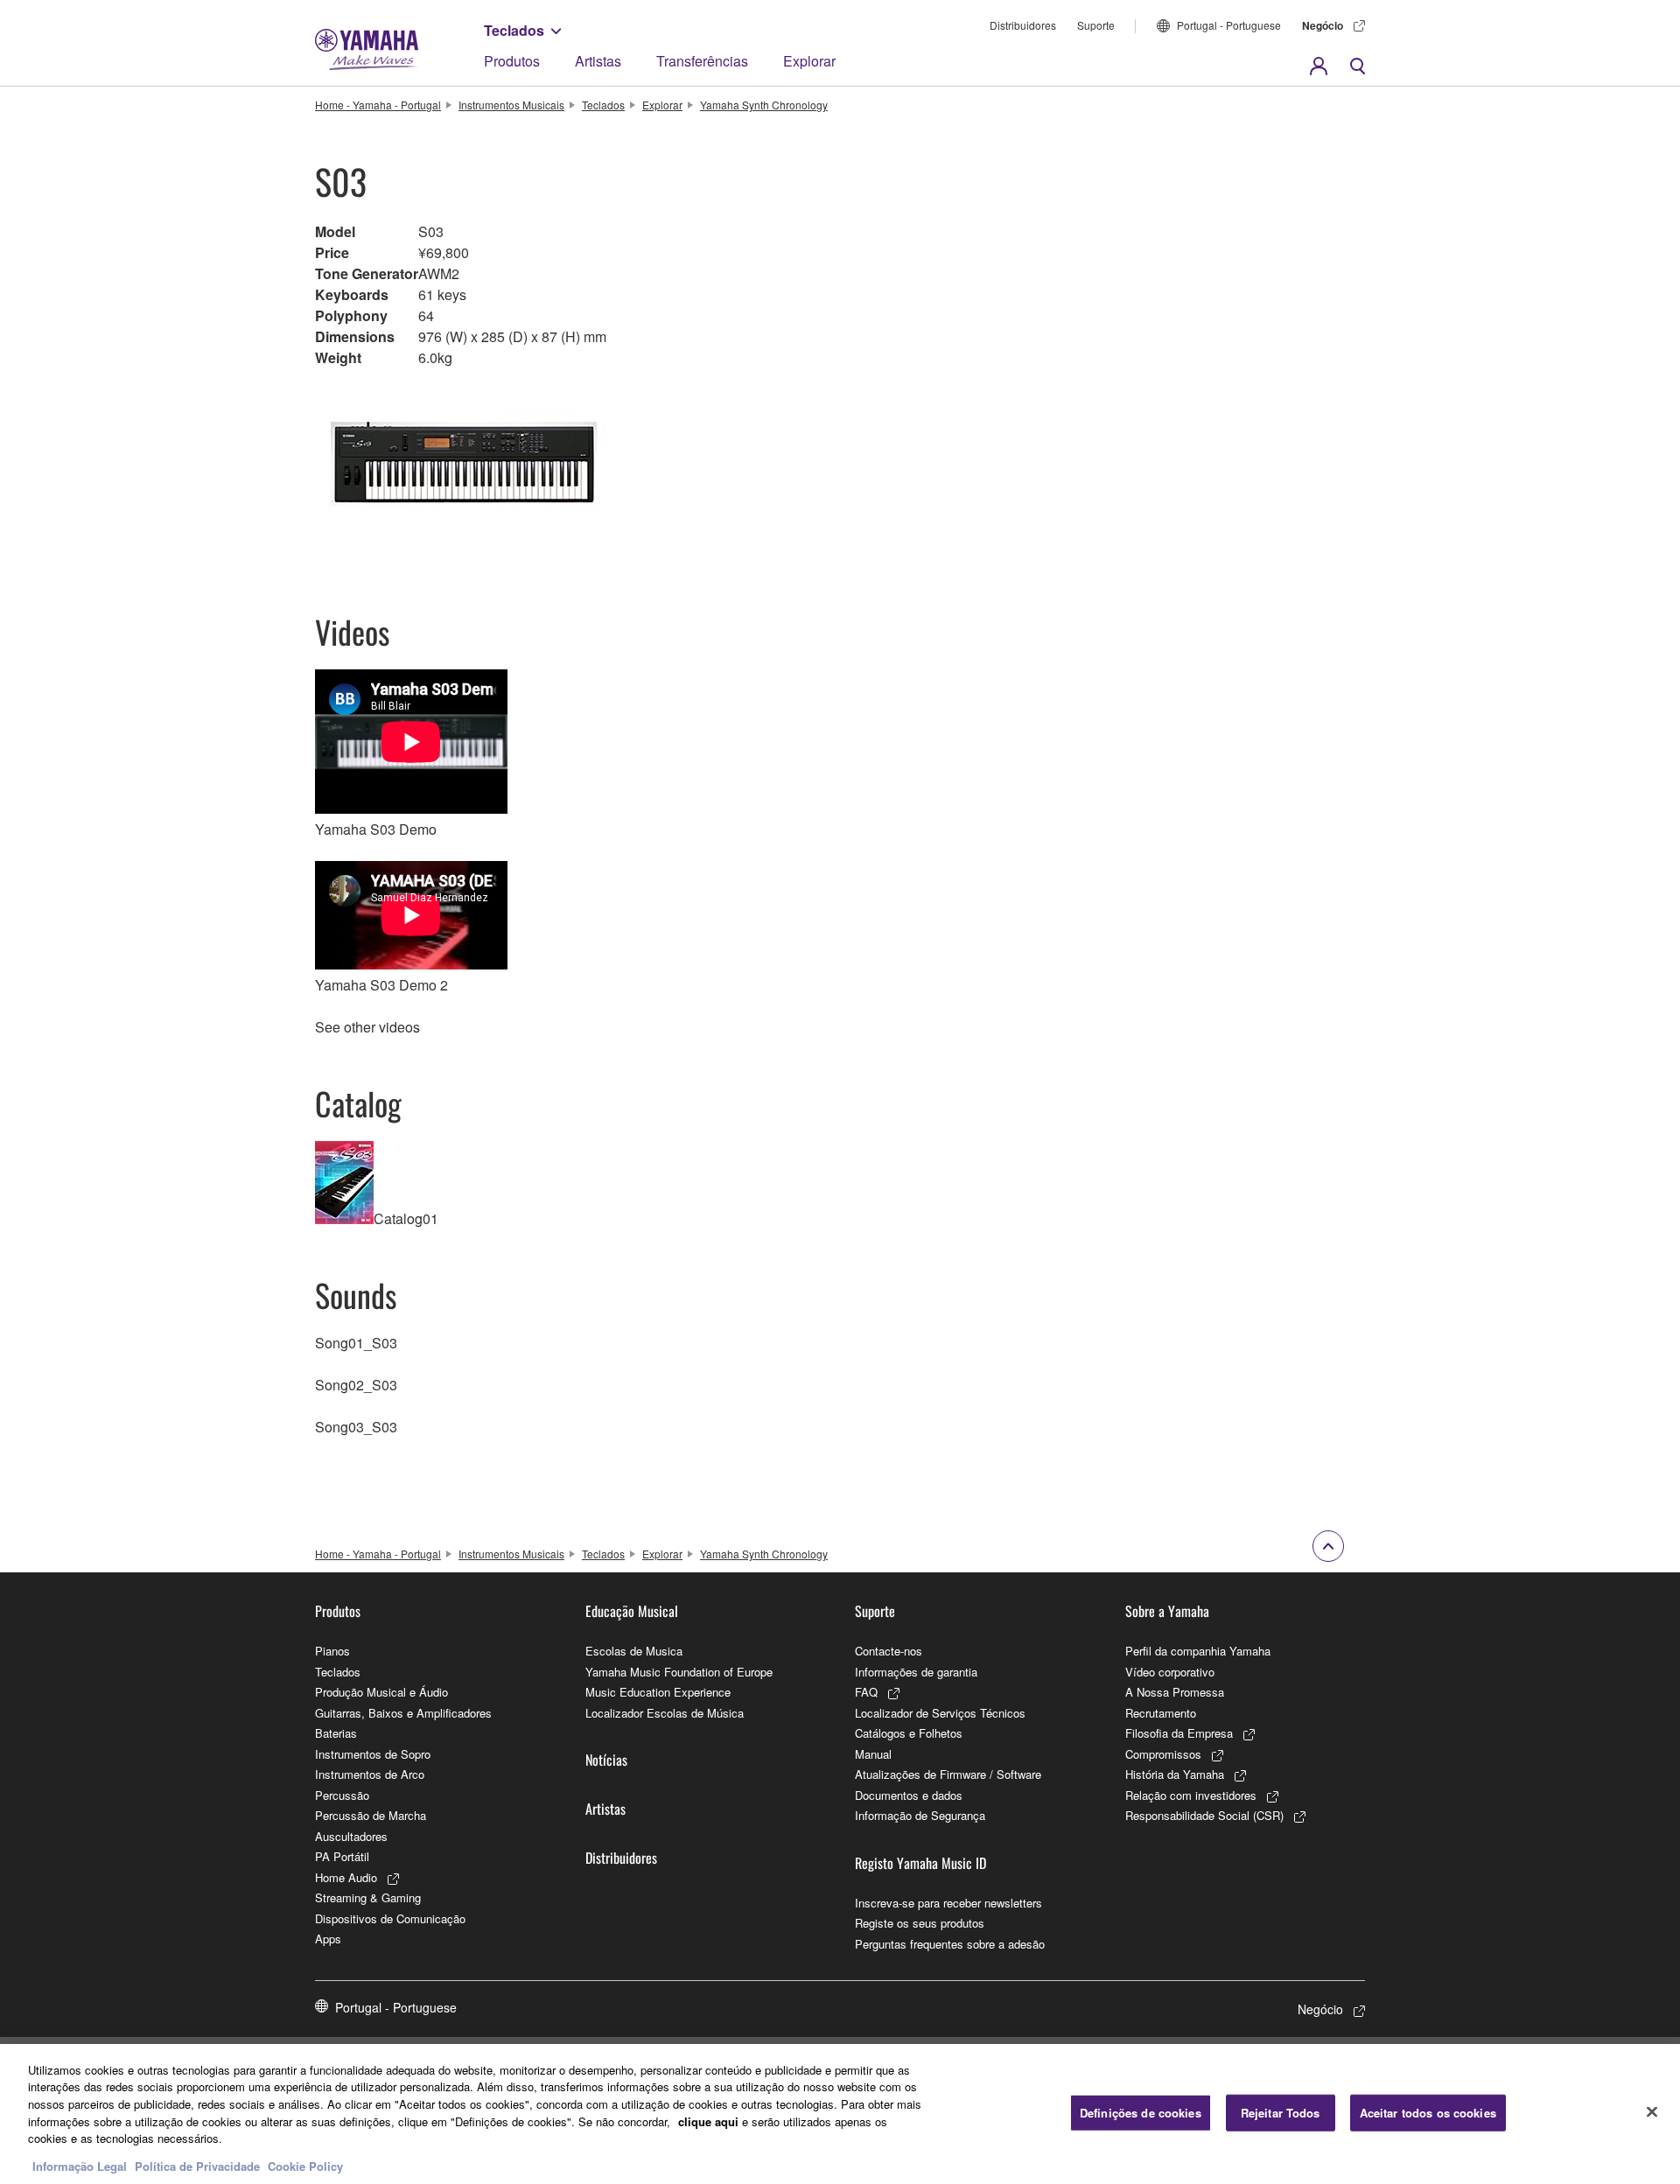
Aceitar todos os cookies (1428, 2113)
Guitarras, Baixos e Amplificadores (403, 1713)
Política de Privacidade (197, 2166)
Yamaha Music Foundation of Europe (679, 1672)
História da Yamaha (1175, 1774)
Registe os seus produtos (920, 1923)
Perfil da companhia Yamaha (1198, 1651)
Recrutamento (1161, 1713)
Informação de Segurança (920, 1815)
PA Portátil (342, 1856)
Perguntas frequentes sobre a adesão (950, 1944)
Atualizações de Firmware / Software (948, 1774)
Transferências (702, 61)
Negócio (1323, 25)
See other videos (367, 1027)
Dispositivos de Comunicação (390, 1918)
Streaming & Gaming (368, 1897)
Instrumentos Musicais (511, 105)
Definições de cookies (1141, 2113)
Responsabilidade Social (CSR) (1204, 1815)
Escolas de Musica (634, 1651)
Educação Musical (632, 1611)
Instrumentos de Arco (370, 1774)
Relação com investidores (1191, 1795)
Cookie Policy (305, 2166)
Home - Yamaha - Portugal (378, 105)
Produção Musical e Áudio (381, 1692)
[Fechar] (1652, 2111)
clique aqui (708, 2121)
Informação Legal (80, 2166)
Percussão (342, 1795)
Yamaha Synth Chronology (764, 105)
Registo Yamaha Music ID (920, 1863)
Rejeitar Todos (1281, 2113)
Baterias (336, 1733)
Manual (873, 1754)
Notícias (606, 1760)
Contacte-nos (889, 1651)
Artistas (598, 61)
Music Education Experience (658, 1692)
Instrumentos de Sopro (373, 1754)
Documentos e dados (909, 1795)
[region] (840, 2114)
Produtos (512, 61)
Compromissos (1163, 1754)
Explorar (809, 61)
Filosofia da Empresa (1179, 1733)
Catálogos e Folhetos (909, 1733)
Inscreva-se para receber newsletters (948, 1903)
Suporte (1096, 25)
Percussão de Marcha (371, 1815)
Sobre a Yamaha (1167, 1611)
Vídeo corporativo (1170, 1672)
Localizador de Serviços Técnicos (940, 1713)
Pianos (332, 1651)
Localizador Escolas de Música (665, 1713)
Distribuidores (1023, 25)
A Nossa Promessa (1175, 1692)
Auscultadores (351, 1836)
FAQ (866, 1692)
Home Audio (346, 1877)
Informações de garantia (916, 1672)
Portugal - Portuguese (1229, 25)
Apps (328, 1939)
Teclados (514, 30)
